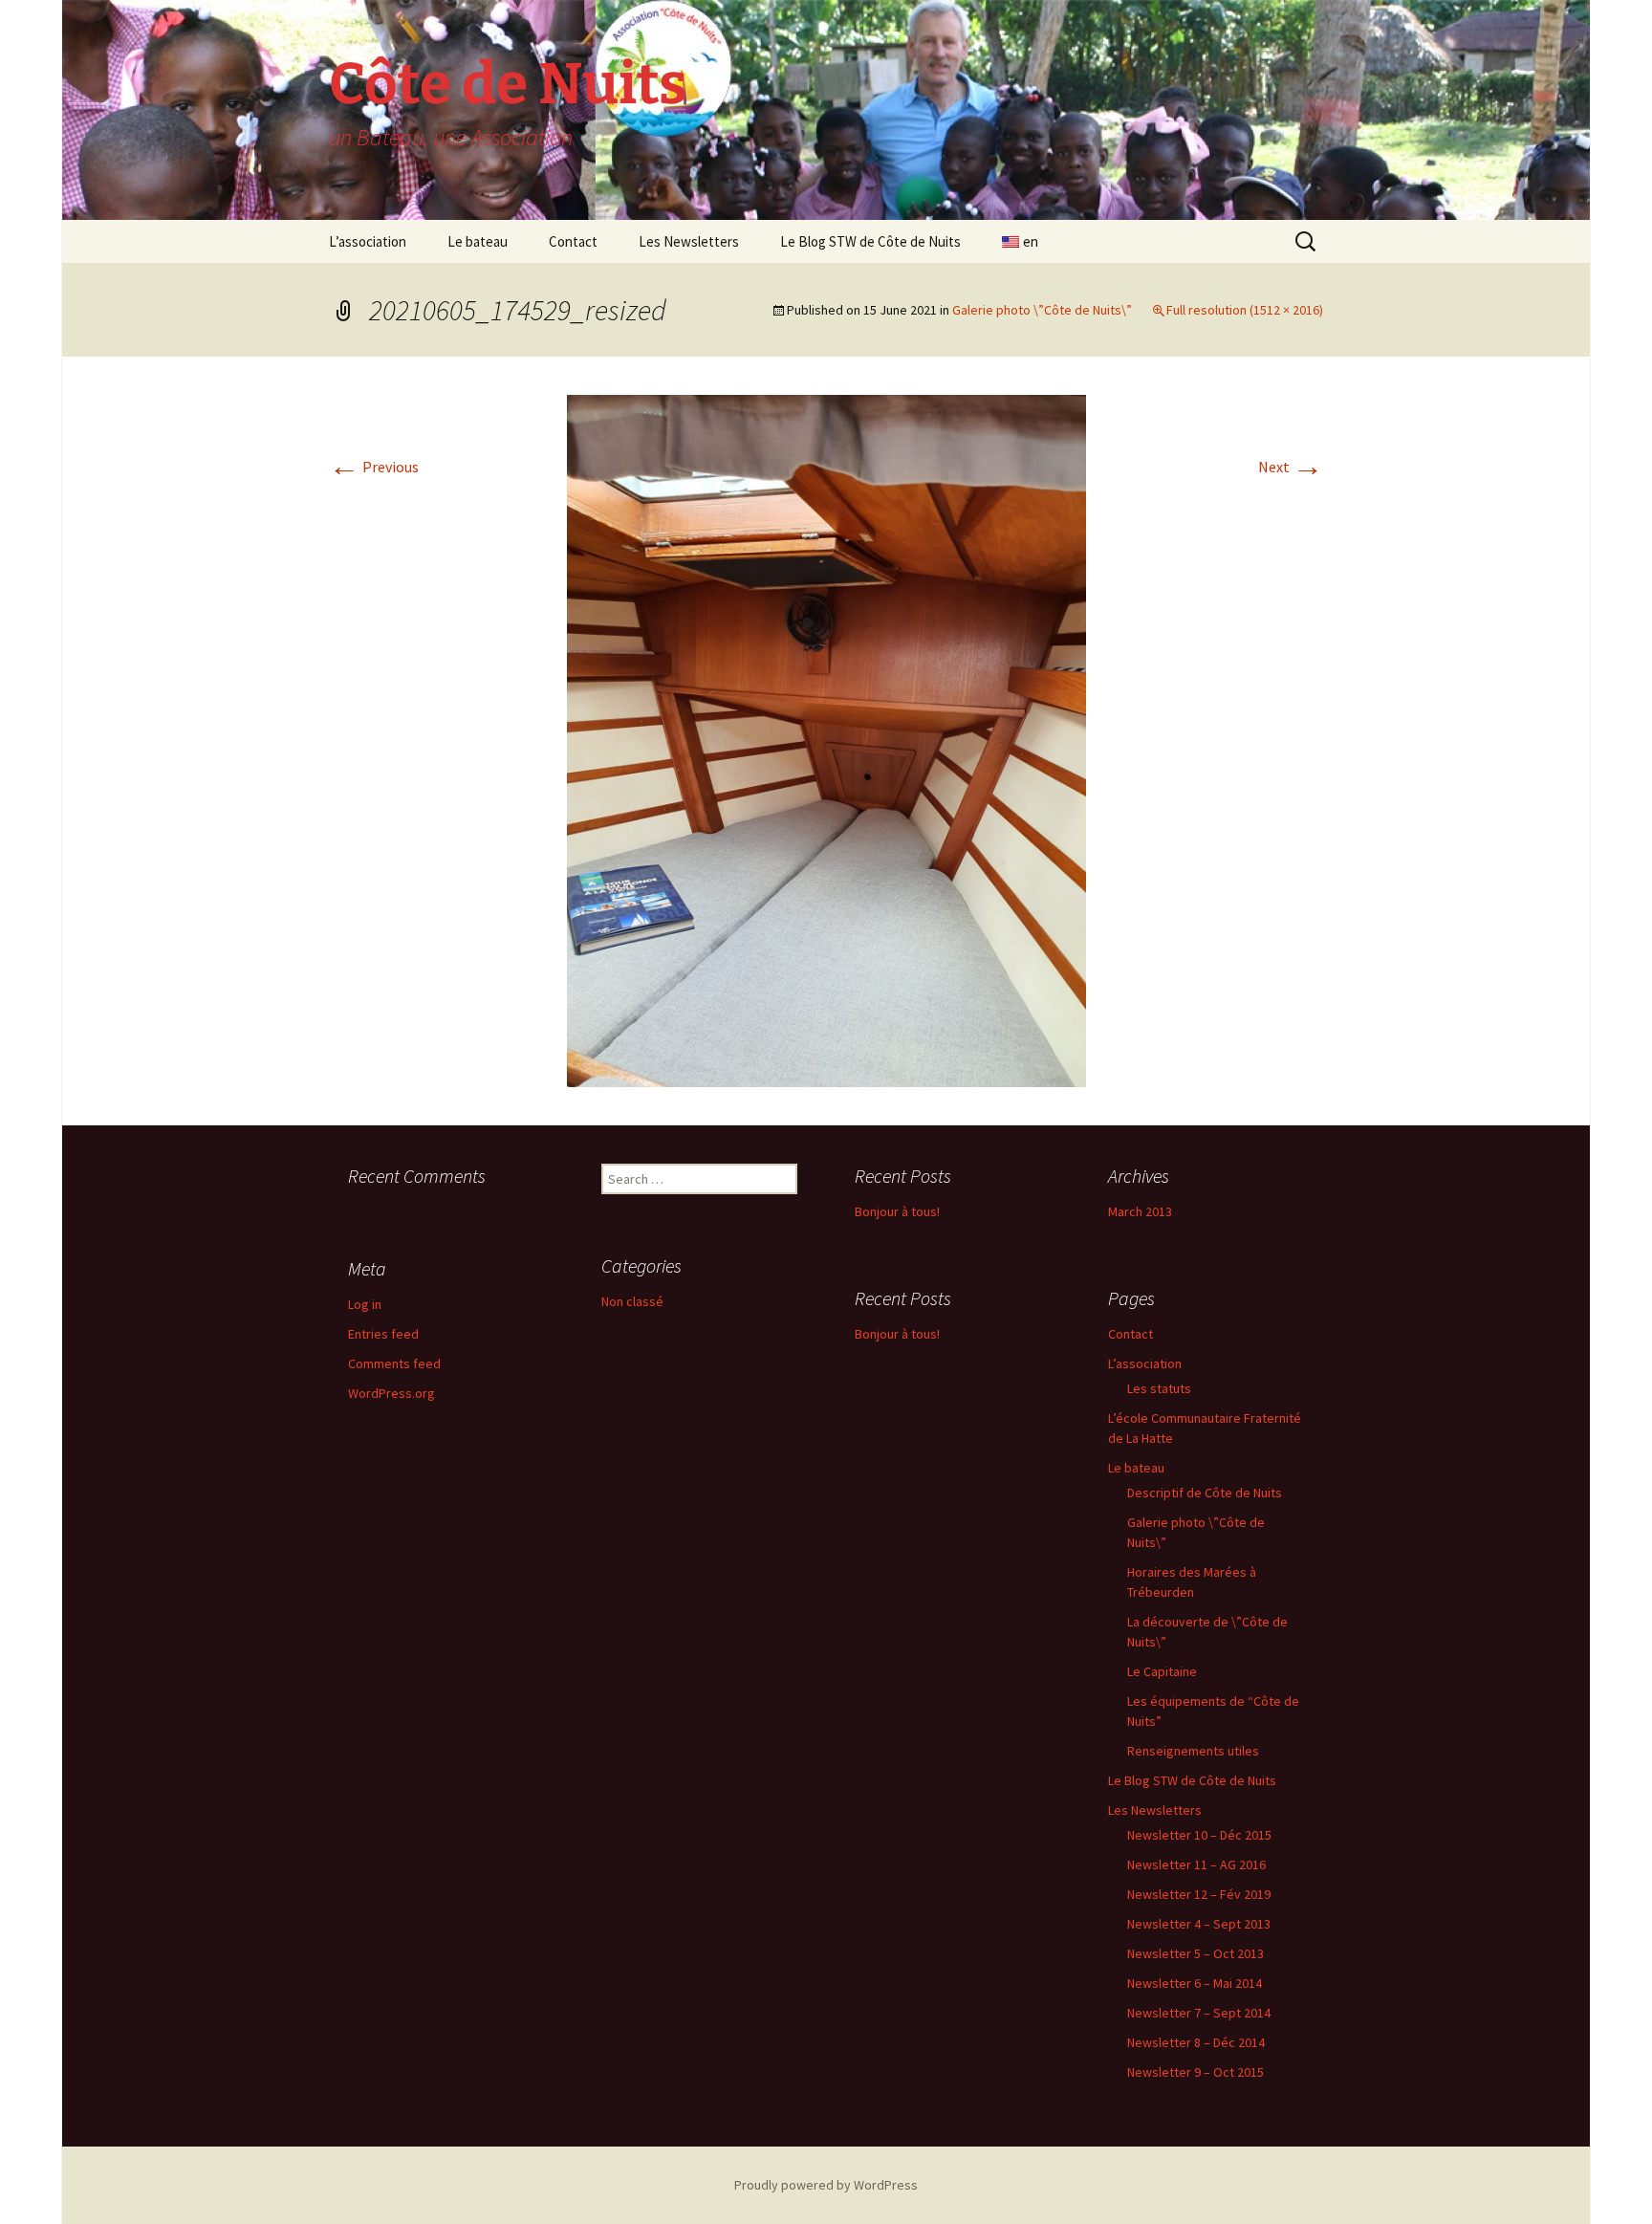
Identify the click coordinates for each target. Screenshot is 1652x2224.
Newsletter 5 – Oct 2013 (1196, 1953)
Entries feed (383, 1334)
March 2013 (1140, 1211)
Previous (374, 467)
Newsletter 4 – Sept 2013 (1199, 1924)
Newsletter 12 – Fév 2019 (1199, 1894)
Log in (365, 1304)
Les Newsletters (689, 241)
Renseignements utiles (1193, 1751)
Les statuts (1159, 1388)
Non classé (632, 1301)
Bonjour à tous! (897, 1211)
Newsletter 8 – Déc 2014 (1196, 2042)
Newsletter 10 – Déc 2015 (1199, 1835)
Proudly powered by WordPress (826, 2185)
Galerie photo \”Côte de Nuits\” (1042, 310)
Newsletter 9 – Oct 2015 (1196, 2072)
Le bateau (478, 241)
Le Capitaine (1162, 1671)
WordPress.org (391, 1393)
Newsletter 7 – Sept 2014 (1199, 2013)
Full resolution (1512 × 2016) (1245, 310)
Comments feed (394, 1363)
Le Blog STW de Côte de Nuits (870, 241)
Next (1291, 467)
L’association (368, 241)
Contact (573, 241)
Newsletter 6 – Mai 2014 (1195, 1983)
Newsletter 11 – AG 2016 (1196, 1864)
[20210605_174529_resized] (826, 739)
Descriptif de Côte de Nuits (1205, 1493)
